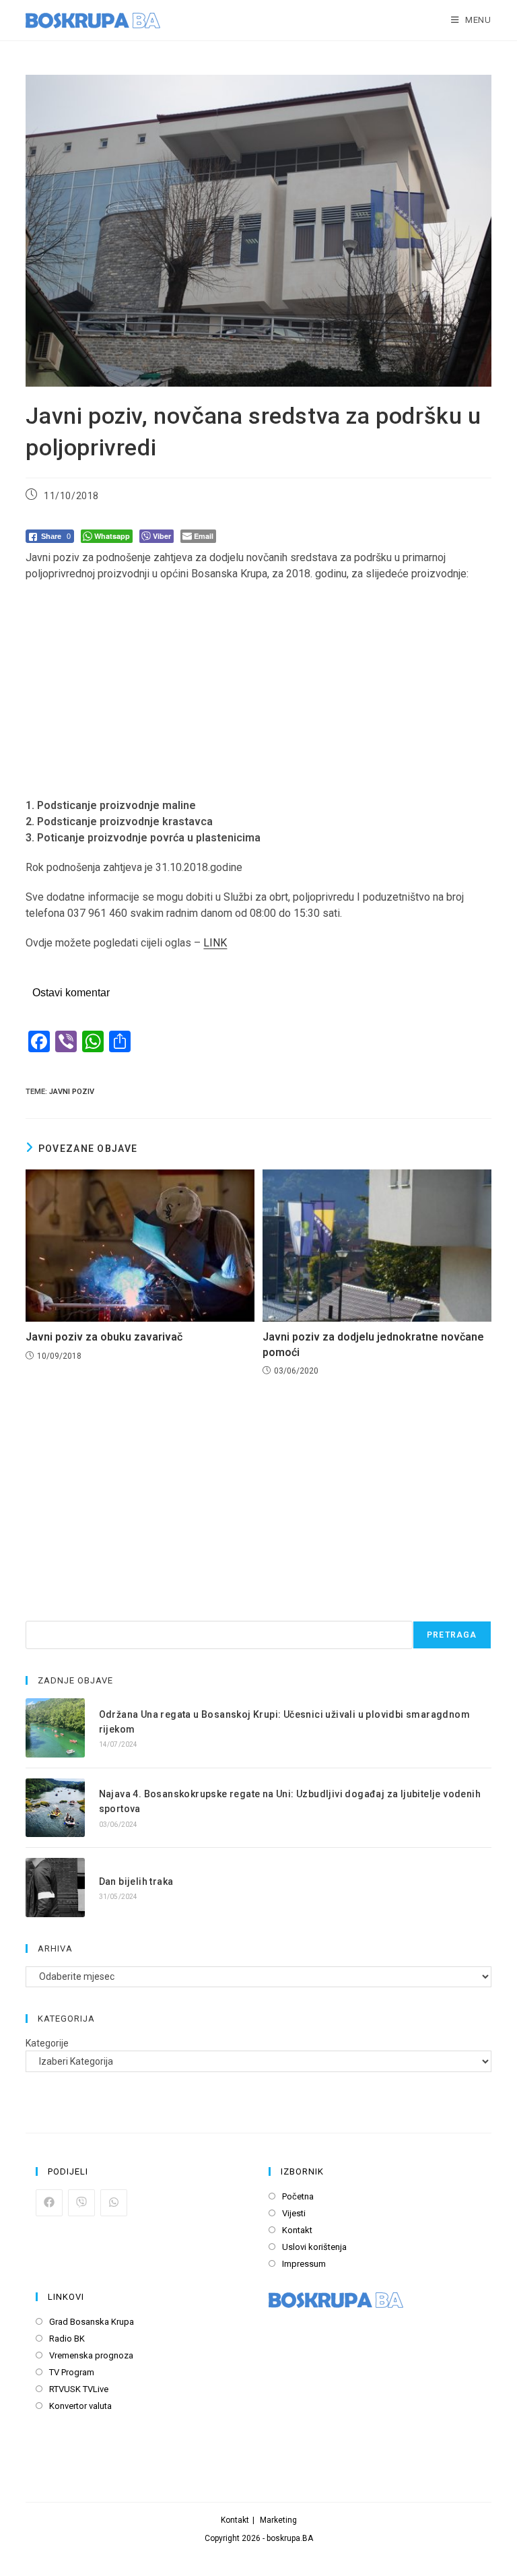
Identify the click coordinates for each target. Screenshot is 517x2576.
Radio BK (67, 2339)
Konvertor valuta (80, 2406)
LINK (215, 943)
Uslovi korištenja (314, 2247)
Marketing (278, 2520)
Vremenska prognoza (91, 2355)
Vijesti (294, 2213)
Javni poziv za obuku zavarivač (104, 1337)
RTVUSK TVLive (79, 2389)
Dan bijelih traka (136, 1881)
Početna (298, 2196)
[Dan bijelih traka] (55, 1887)
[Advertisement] (258, 690)
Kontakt (297, 2230)
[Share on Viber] (81, 2203)
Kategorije (47, 2043)
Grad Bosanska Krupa (92, 2322)
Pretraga (452, 1635)
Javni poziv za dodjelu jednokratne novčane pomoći (373, 1344)
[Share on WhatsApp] (114, 2203)
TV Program (72, 2372)
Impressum (304, 2264)
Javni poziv (72, 1092)
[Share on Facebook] (49, 2203)
